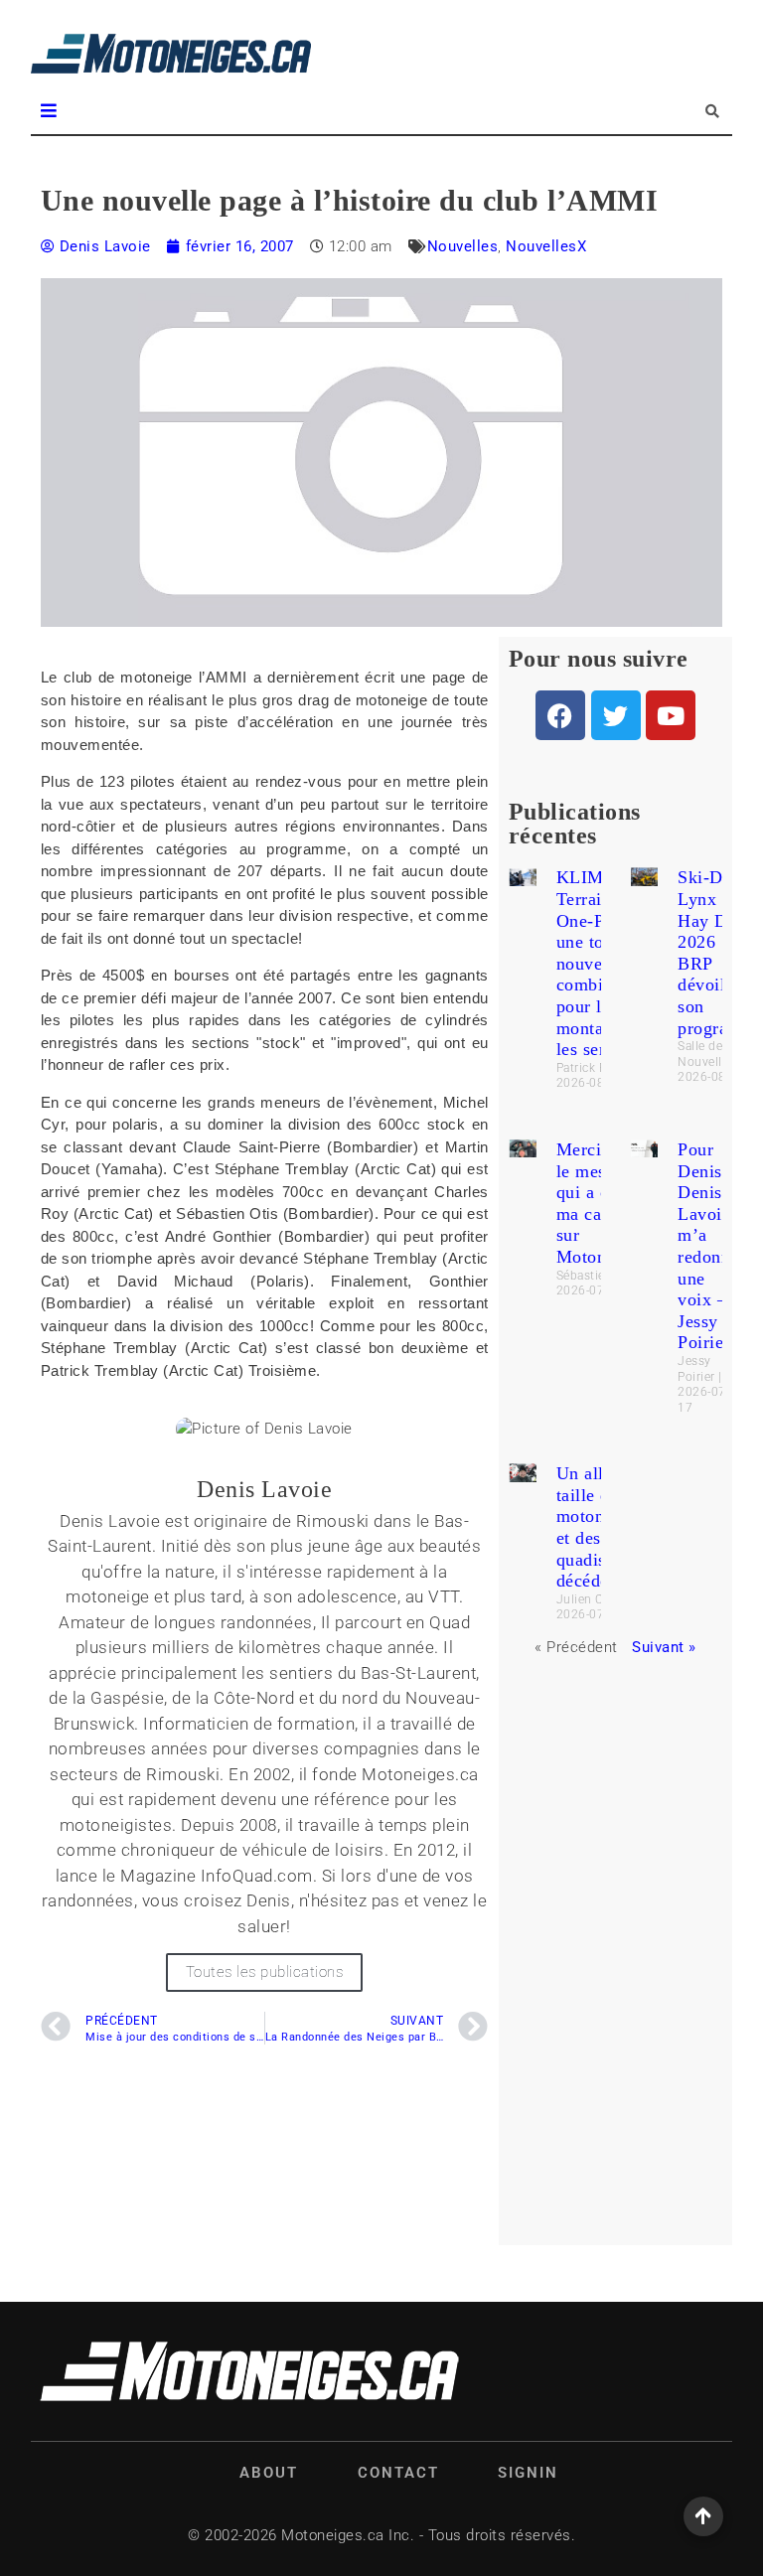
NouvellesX (546, 246)
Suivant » (664, 1647)
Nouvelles (463, 246)
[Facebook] (560, 715)
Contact (398, 2473)
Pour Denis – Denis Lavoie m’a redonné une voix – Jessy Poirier (708, 1246)
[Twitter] (616, 715)
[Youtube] (671, 715)
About (269, 2473)
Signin (528, 2473)
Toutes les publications (265, 1972)
